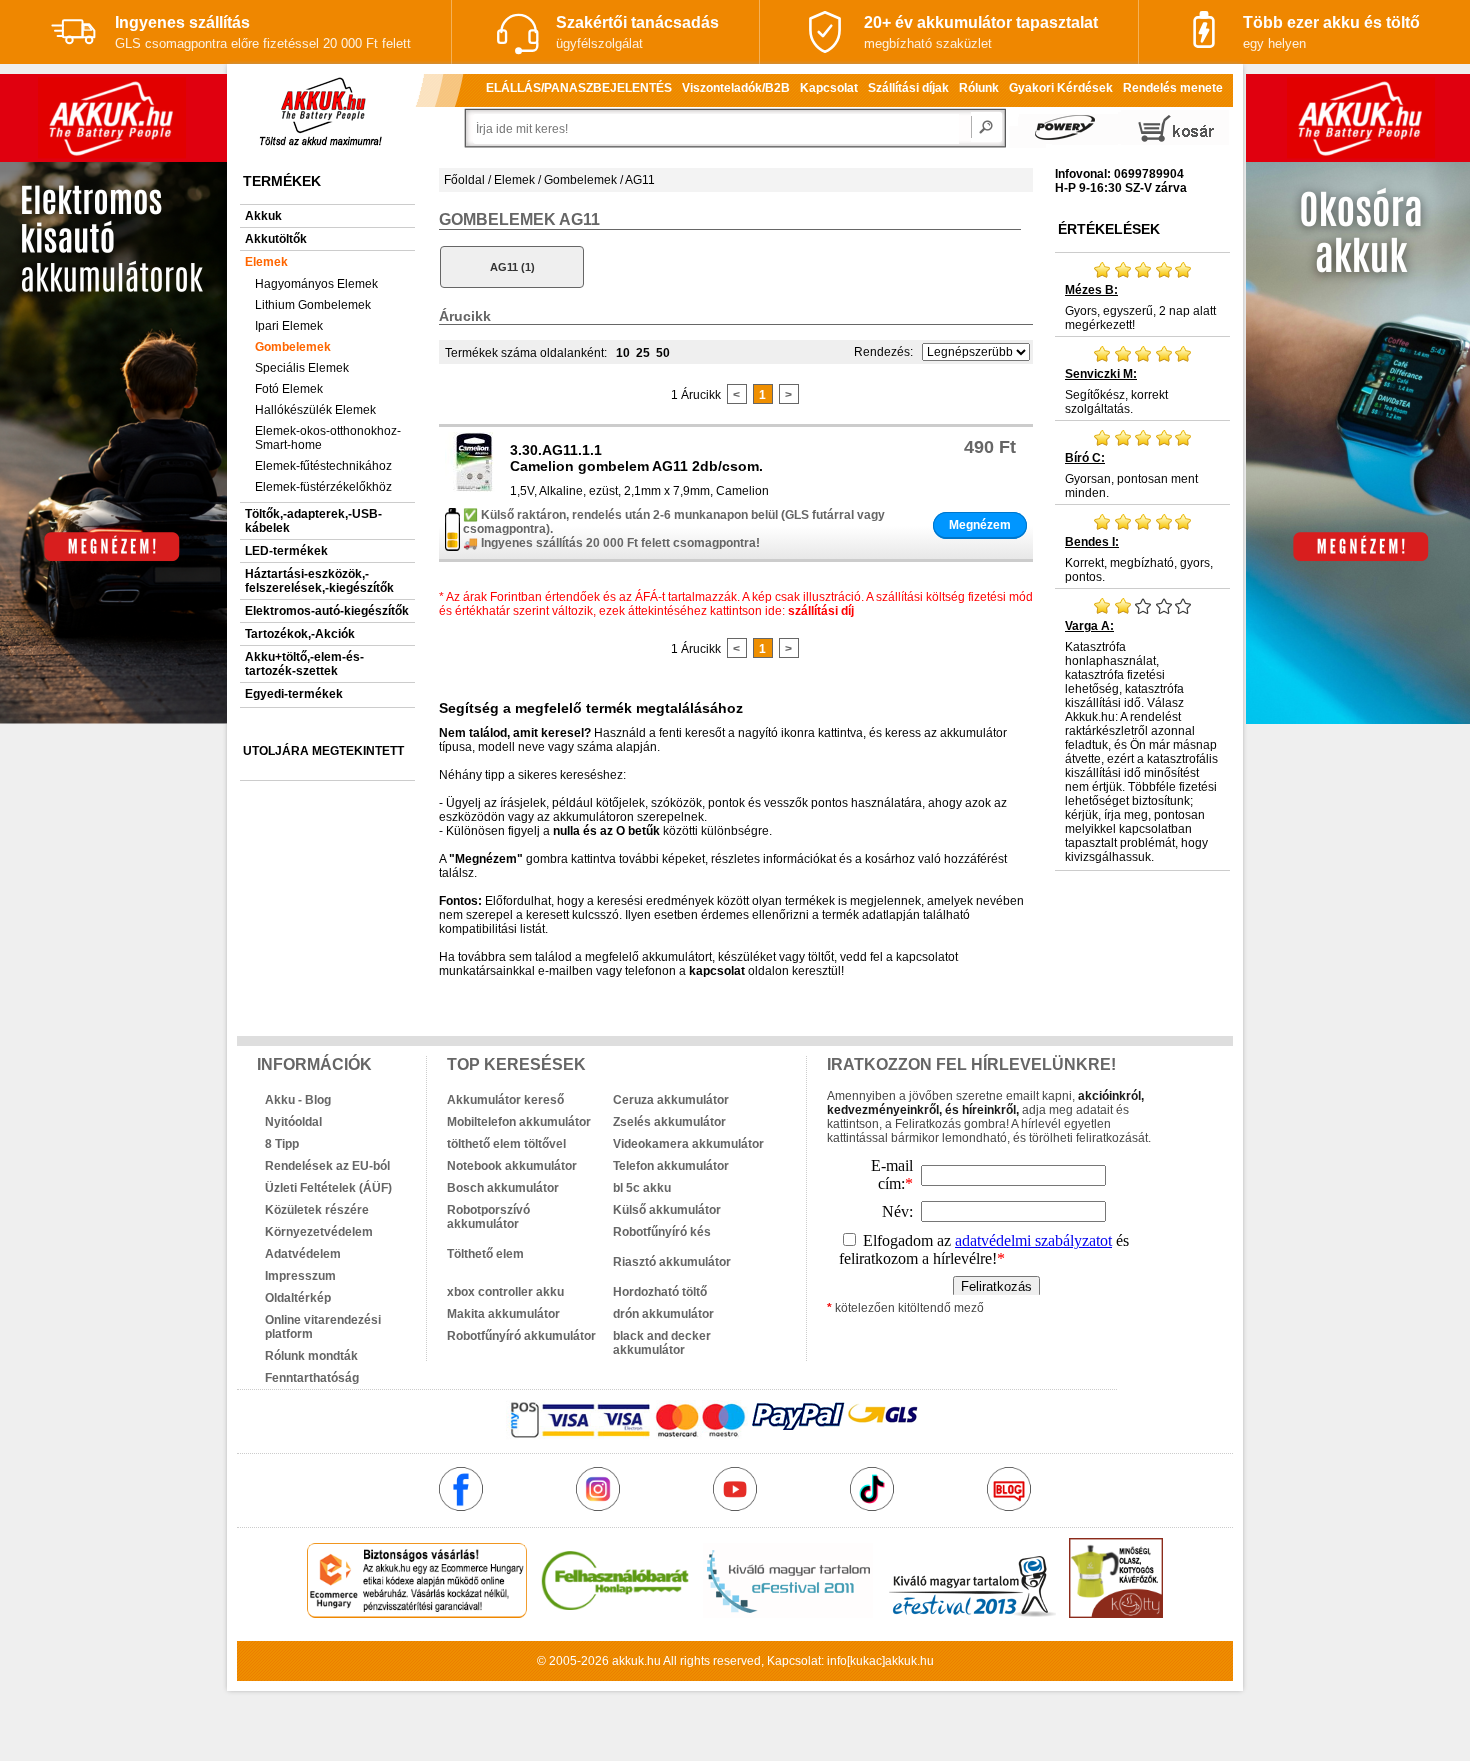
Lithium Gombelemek (313, 305)
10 (623, 353)
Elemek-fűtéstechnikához (323, 466)
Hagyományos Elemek (316, 284)
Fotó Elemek (289, 389)
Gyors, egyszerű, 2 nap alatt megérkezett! (1140, 307)
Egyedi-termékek (294, 694)
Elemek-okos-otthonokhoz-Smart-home (328, 438)
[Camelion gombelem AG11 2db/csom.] (475, 488)
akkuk (628, 1661)
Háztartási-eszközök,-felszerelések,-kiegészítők (319, 581)
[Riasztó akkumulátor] (696, 1247)
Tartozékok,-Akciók (300, 634)
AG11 (640, 180)
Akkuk (263, 216)
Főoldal (464, 180)
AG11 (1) (512, 267)
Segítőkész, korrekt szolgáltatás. (1116, 391)
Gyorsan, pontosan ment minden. (1131, 475)
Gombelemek (293, 347)
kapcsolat (717, 971)
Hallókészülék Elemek (315, 410)
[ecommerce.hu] (417, 1614)
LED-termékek (286, 551)
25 (643, 353)
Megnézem (980, 525)
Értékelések (1109, 229)
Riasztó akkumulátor (672, 1262)
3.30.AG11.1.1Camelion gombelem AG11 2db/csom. (636, 458)
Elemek (266, 262)
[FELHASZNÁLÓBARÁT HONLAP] (615, 1614)
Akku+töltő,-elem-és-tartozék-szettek (304, 664)
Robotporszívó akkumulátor (488, 1217)
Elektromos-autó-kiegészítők (327, 611)
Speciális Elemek (302, 368)
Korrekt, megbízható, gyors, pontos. (1139, 559)
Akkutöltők (276, 239)
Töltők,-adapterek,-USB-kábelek (313, 521)
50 (663, 353)
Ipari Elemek (289, 326)
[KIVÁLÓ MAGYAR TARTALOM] (788, 1614)
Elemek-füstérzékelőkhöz (323, 487)
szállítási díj (821, 611)
